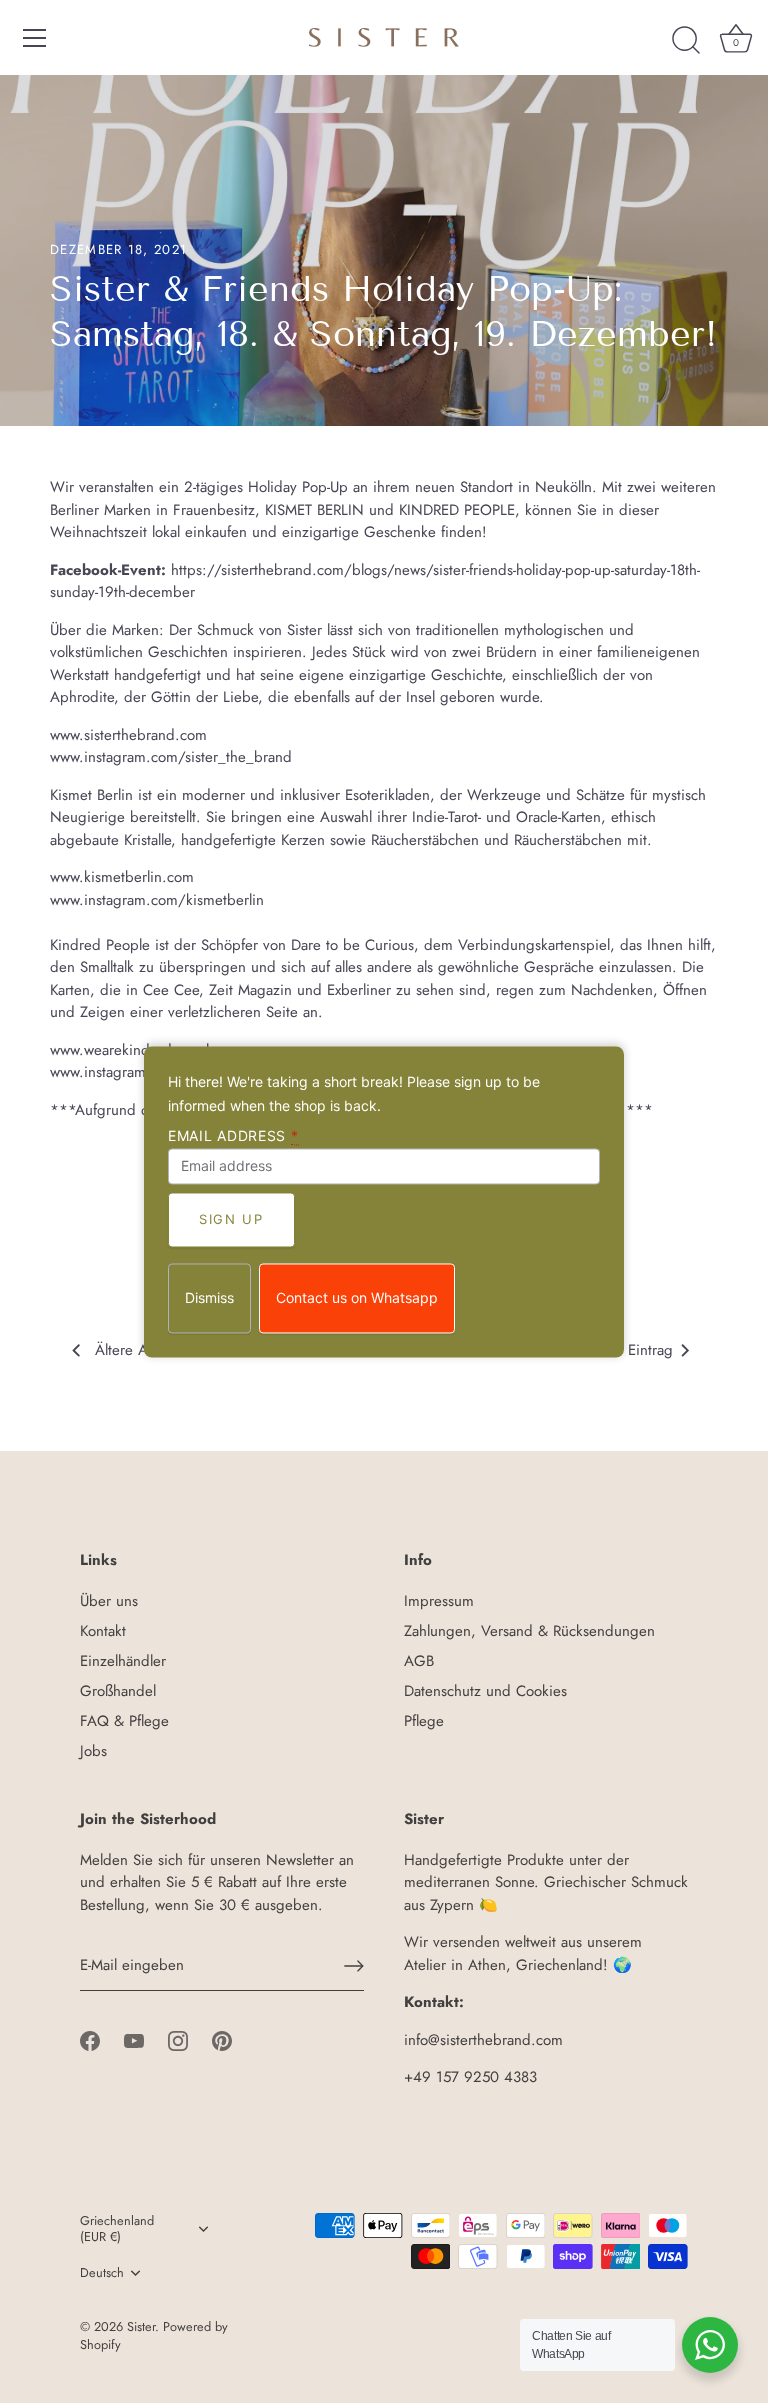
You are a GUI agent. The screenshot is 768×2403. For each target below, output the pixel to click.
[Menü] (35, 38)
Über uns (109, 1601)
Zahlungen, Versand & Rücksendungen (529, 1631)
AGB (419, 1661)
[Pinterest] (222, 2040)
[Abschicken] (354, 1966)
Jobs (93, 1751)
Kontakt (103, 1631)
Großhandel (118, 1691)
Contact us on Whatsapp (357, 1297)
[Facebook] (90, 2040)
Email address (233, 1136)
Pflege (424, 1721)
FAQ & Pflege (124, 1721)
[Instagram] (178, 2040)
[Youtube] (134, 2040)
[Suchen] (686, 41)
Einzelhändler (123, 1661)
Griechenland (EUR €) (117, 2229)
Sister (141, 2326)
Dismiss (209, 1297)
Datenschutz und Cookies (485, 1691)
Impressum (439, 1601)
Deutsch (102, 2273)
